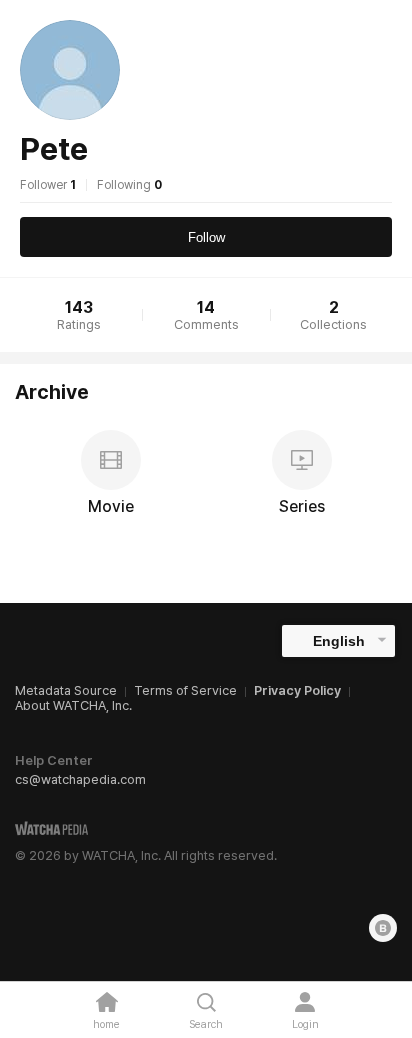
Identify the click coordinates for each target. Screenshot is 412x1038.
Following (129, 185)
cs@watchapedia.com (80, 779)
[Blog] (383, 928)
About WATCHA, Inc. (73, 705)
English (339, 641)
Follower (48, 185)
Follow (206, 237)
